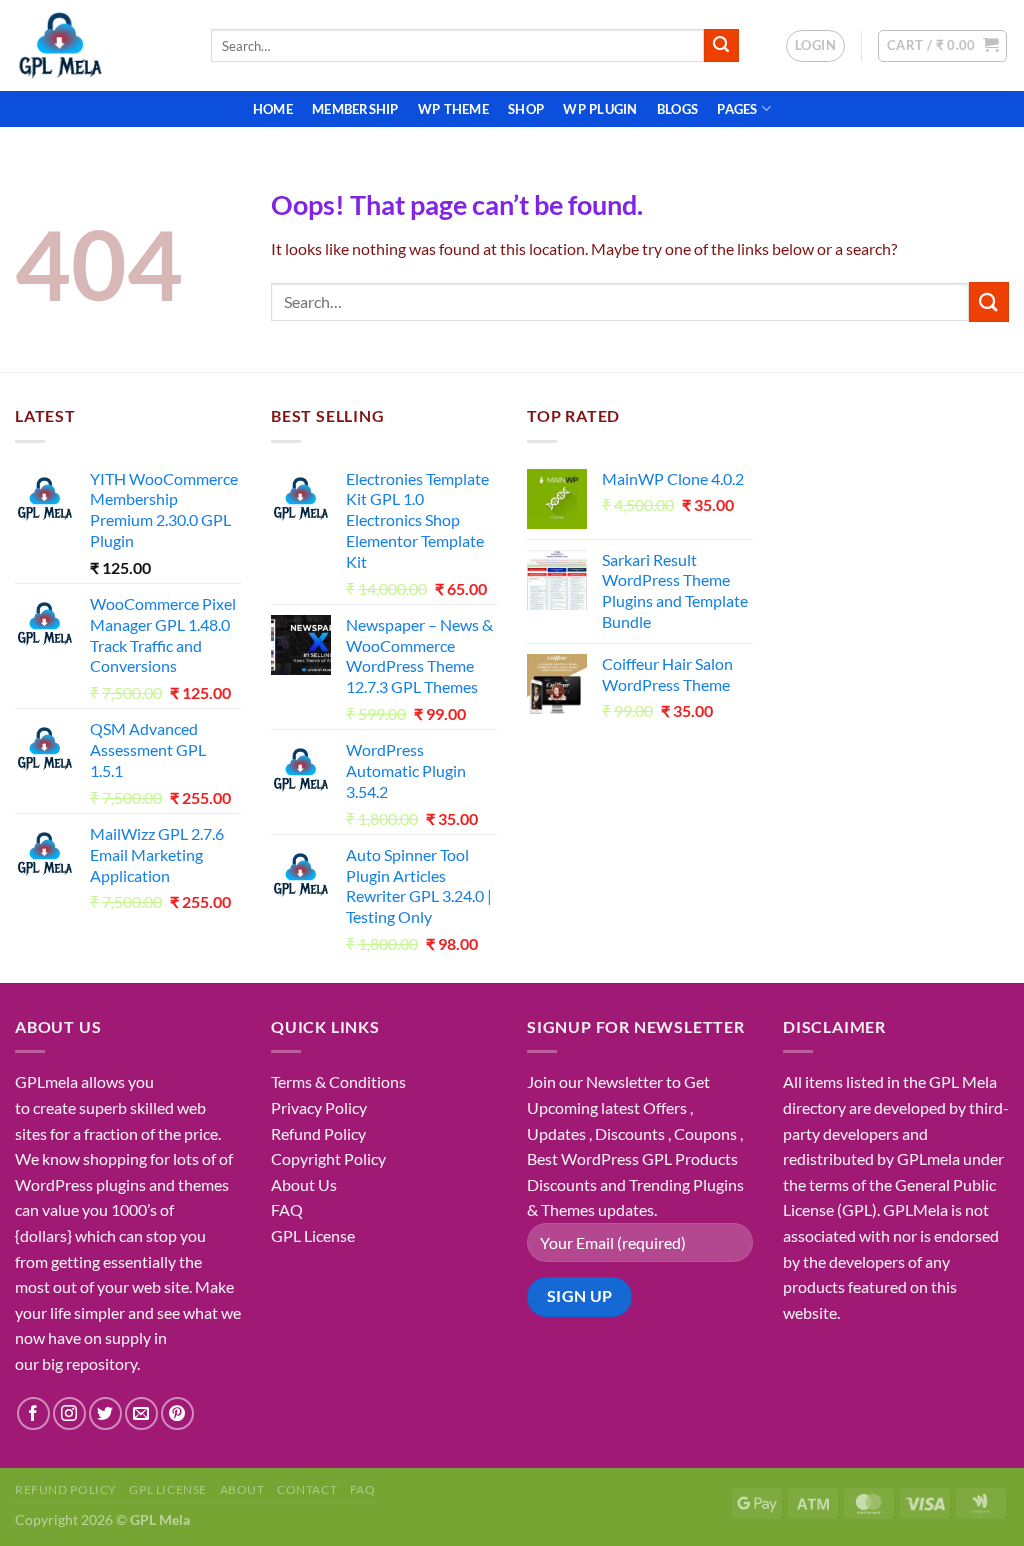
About (242, 1489)
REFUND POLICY (66, 1489)
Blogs (677, 109)
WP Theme (453, 109)
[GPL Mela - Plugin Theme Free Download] (98, 45)
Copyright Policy (328, 1158)
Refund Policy (318, 1133)
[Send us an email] (141, 1413)
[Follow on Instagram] (69, 1413)
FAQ (287, 1209)
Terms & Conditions (338, 1081)
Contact (307, 1489)
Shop (526, 109)
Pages (737, 109)
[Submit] (721, 46)
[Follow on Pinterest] (177, 1413)
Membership (355, 109)
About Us (304, 1184)
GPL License (313, 1235)
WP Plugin (600, 109)
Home (273, 109)
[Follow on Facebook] (33, 1413)
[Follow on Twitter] (105, 1413)
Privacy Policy (319, 1107)
